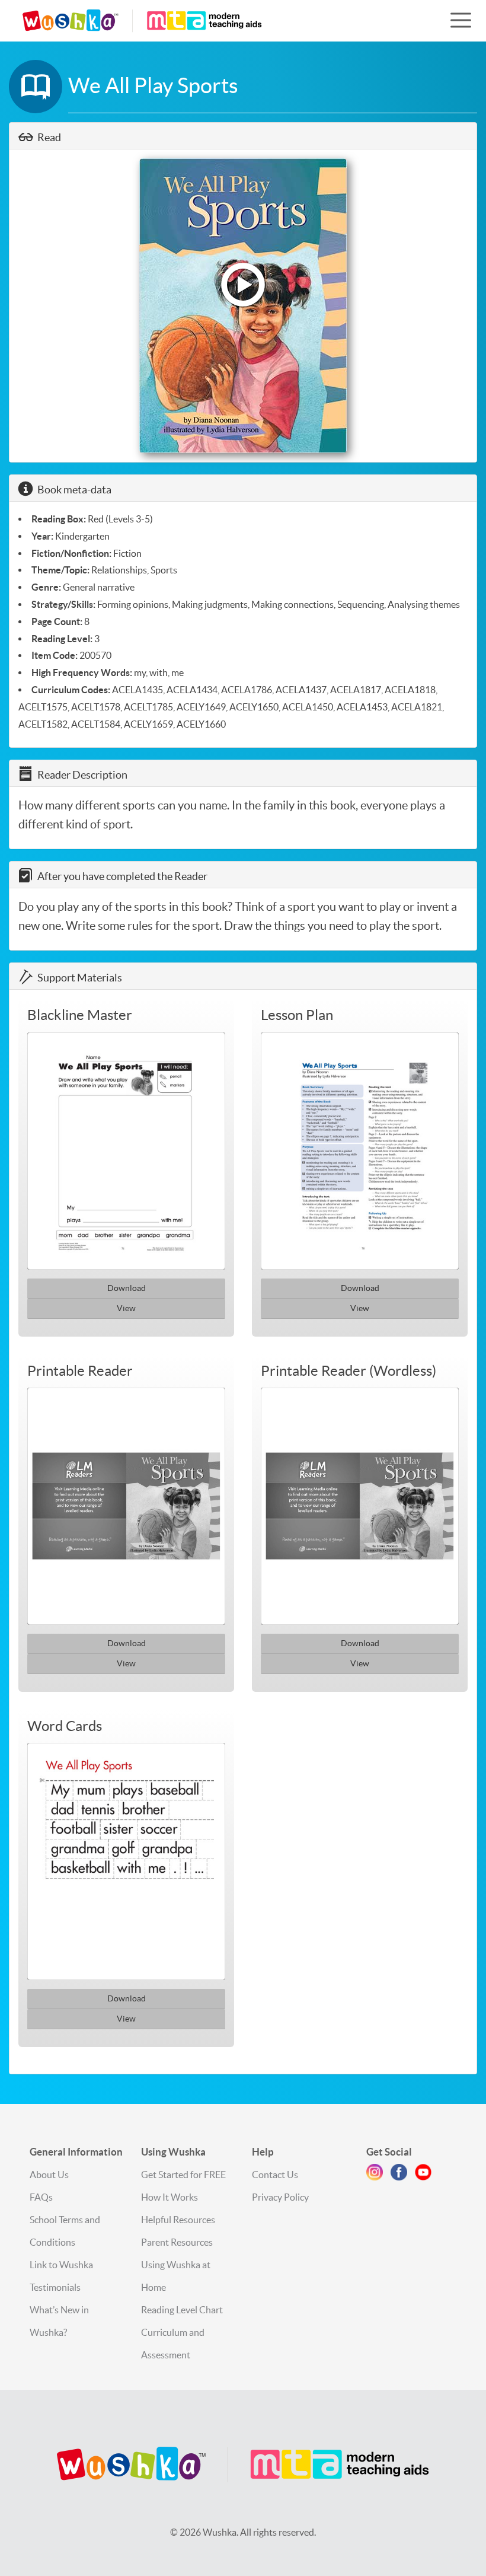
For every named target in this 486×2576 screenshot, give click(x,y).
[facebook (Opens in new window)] (399, 2175)
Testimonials (55, 2287)
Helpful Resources (178, 2220)
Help (263, 2152)
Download (127, 1288)
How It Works (170, 2197)
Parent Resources (177, 2242)
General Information (76, 2152)
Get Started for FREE (183, 2175)
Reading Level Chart (182, 2310)
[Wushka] (243, 2465)
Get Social (389, 2152)
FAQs (41, 2197)
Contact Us (275, 2175)
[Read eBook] (243, 306)
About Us (49, 2175)
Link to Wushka (61, 2265)
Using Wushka (173, 2152)
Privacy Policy (280, 2197)
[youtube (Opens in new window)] (423, 2175)
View (126, 1308)
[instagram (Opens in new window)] (375, 2175)
